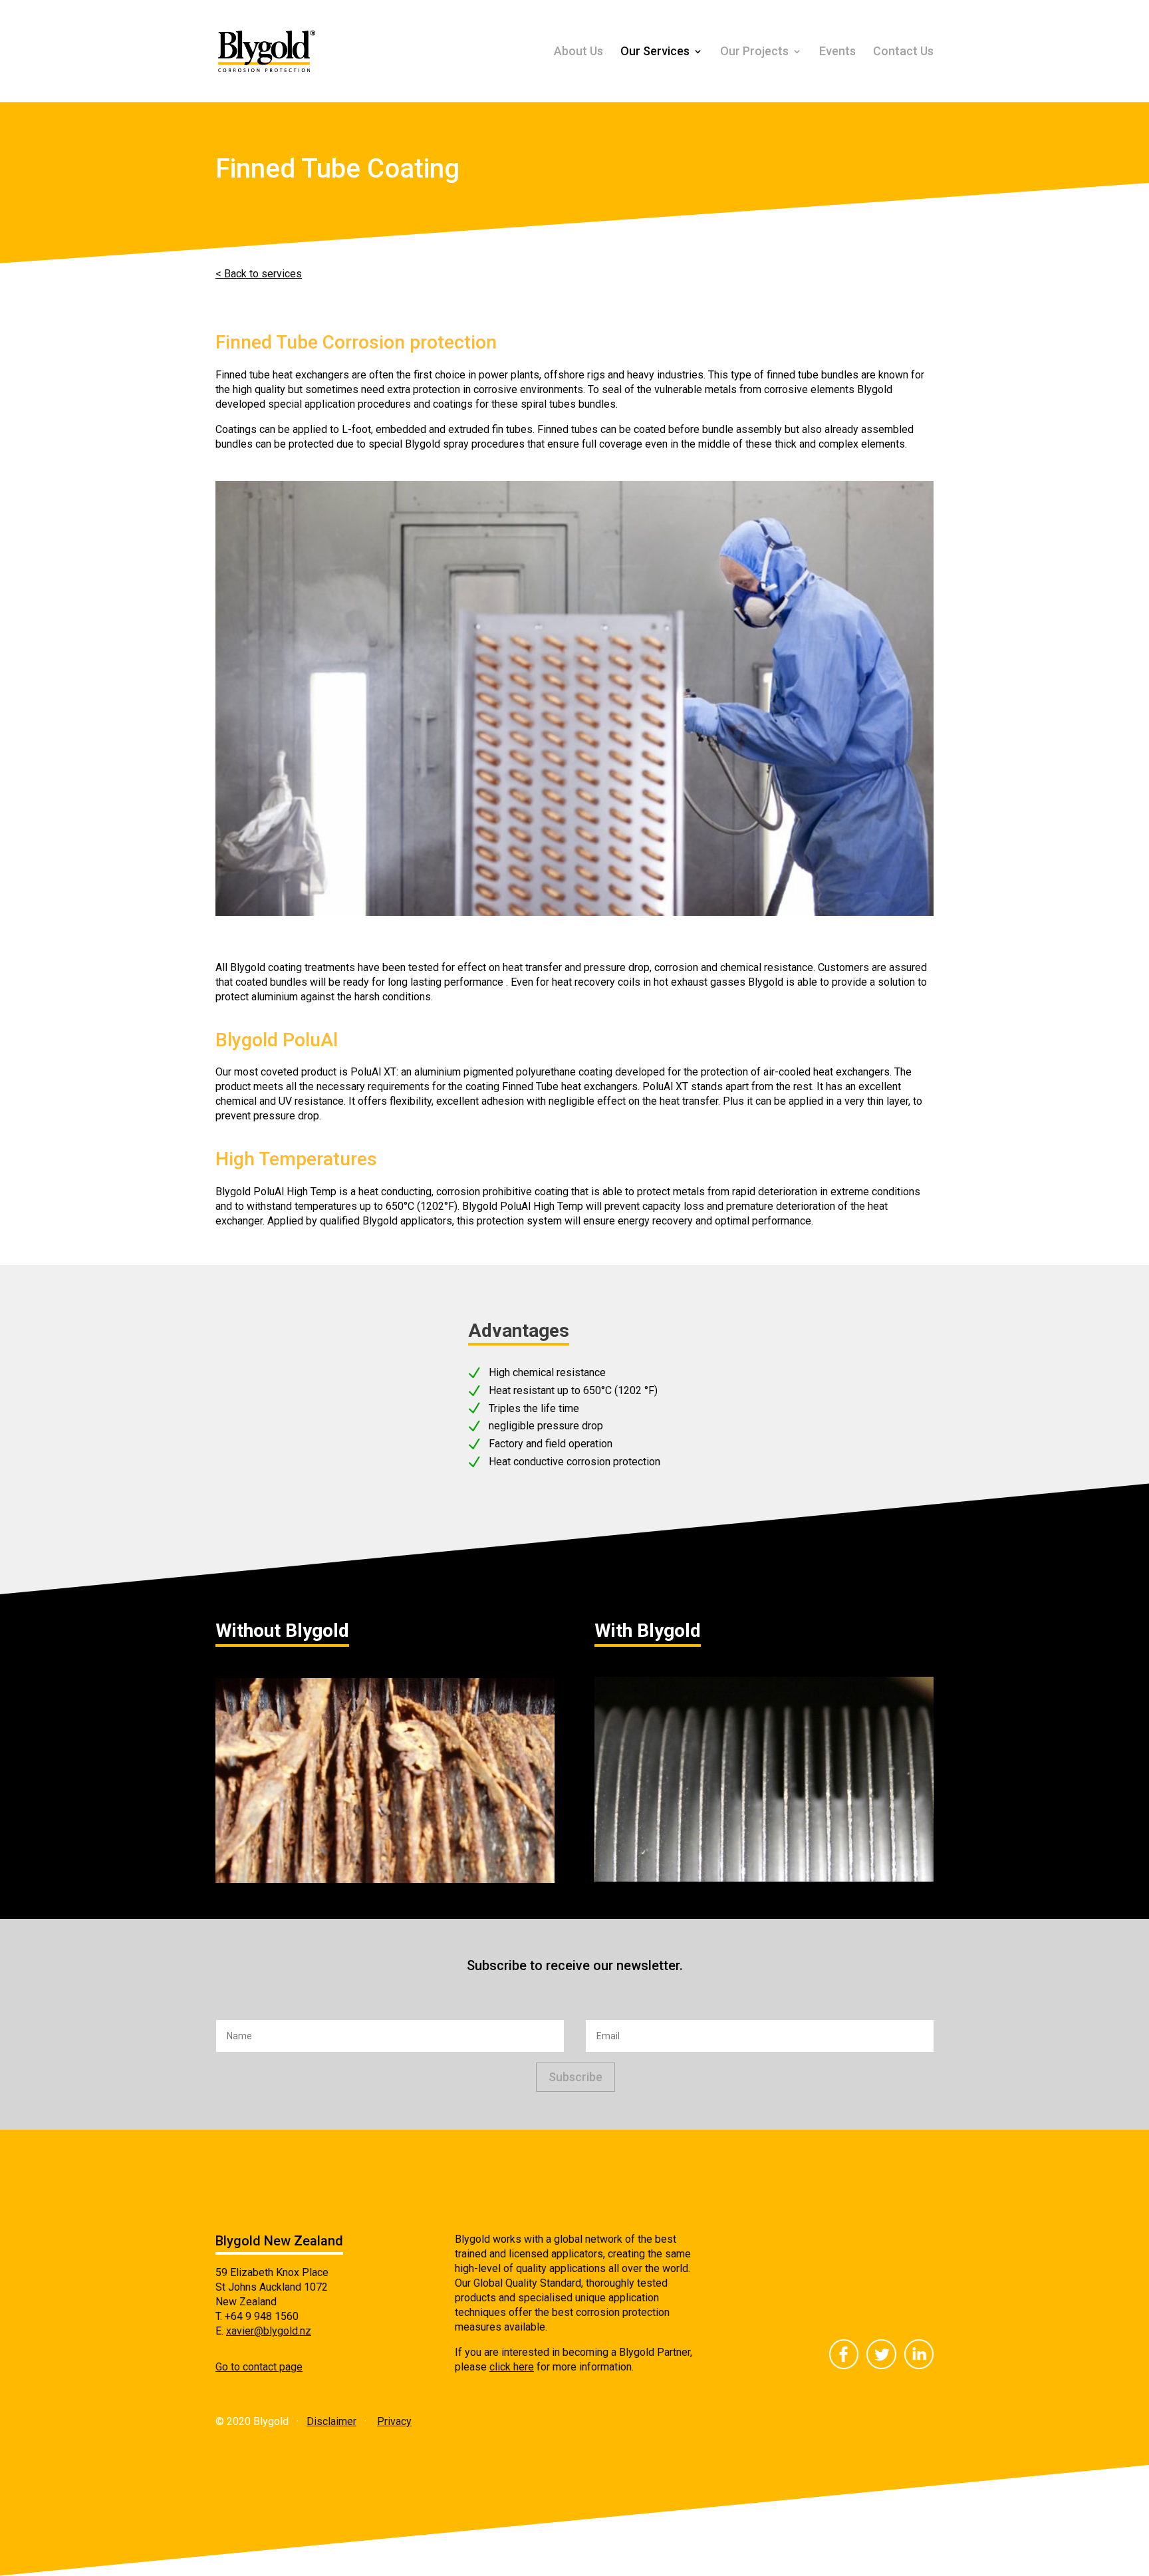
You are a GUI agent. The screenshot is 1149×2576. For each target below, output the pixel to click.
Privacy (394, 2421)
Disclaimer (331, 2421)
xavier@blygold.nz (269, 2331)
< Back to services (259, 274)
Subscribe (575, 2077)
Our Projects (754, 52)
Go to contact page (259, 2367)
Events (837, 52)
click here (512, 2367)
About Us (578, 52)
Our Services (655, 52)
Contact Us (903, 52)
